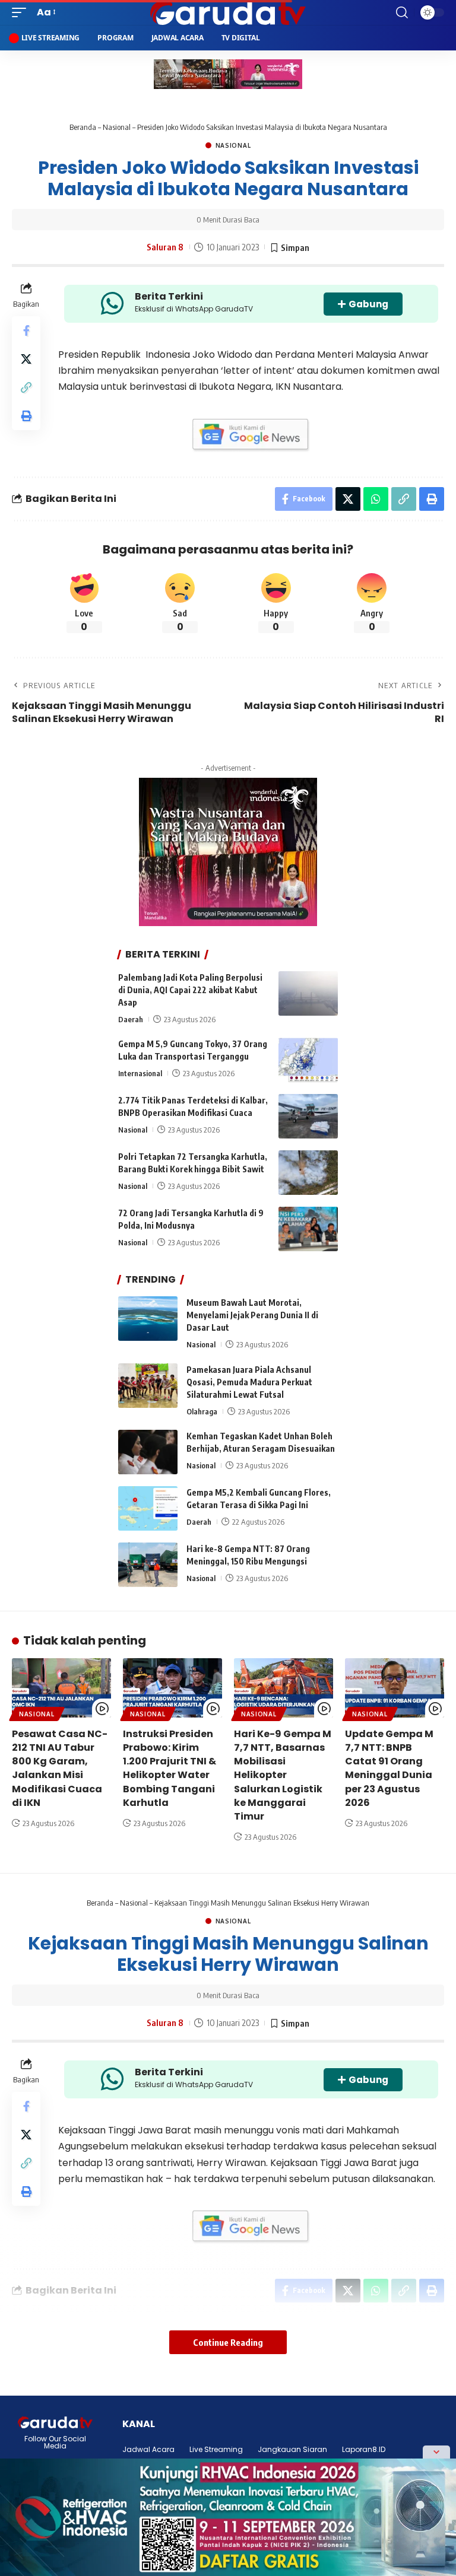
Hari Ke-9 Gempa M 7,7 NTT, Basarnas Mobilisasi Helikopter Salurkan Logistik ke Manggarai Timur (283, 1775)
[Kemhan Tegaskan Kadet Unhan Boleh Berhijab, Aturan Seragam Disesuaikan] (148, 1452)
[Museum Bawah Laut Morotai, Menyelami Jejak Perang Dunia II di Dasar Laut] (148, 1319)
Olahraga (202, 1411)
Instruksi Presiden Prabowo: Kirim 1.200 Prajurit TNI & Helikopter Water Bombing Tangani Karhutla (170, 1768)
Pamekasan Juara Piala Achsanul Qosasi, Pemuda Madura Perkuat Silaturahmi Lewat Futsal (249, 1382)
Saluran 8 (165, 247)
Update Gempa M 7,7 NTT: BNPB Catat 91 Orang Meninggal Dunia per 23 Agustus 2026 (389, 1768)
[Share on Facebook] (26, 330)
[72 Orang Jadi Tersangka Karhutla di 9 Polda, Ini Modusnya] (308, 1229)
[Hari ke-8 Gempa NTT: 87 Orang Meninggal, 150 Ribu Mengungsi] (148, 1565)
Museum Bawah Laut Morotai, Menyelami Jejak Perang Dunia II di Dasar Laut (252, 1315)
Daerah (131, 1019)
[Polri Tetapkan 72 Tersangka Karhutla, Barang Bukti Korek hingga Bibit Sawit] (308, 1173)
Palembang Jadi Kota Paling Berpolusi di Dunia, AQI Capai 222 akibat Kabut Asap (190, 990)
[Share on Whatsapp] (376, 499)
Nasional (117, 127)
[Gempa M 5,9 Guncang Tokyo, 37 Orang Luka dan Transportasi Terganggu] (308, 1060)
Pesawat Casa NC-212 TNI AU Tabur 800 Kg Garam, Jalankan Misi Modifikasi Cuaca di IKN (60, 1768)
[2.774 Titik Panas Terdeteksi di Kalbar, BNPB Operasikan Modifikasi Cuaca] (308, 1116)
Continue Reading (228, 2342)
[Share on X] (26, 359)
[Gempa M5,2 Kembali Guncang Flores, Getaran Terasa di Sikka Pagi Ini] (148, 1508)
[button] (22, 12)
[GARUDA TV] (228, 12)
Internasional (140, 1073)
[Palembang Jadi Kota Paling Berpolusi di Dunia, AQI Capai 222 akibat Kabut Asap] (308, 993)
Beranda (83, 127)
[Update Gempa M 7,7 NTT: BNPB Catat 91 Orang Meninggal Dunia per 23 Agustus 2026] (395, 1688)
